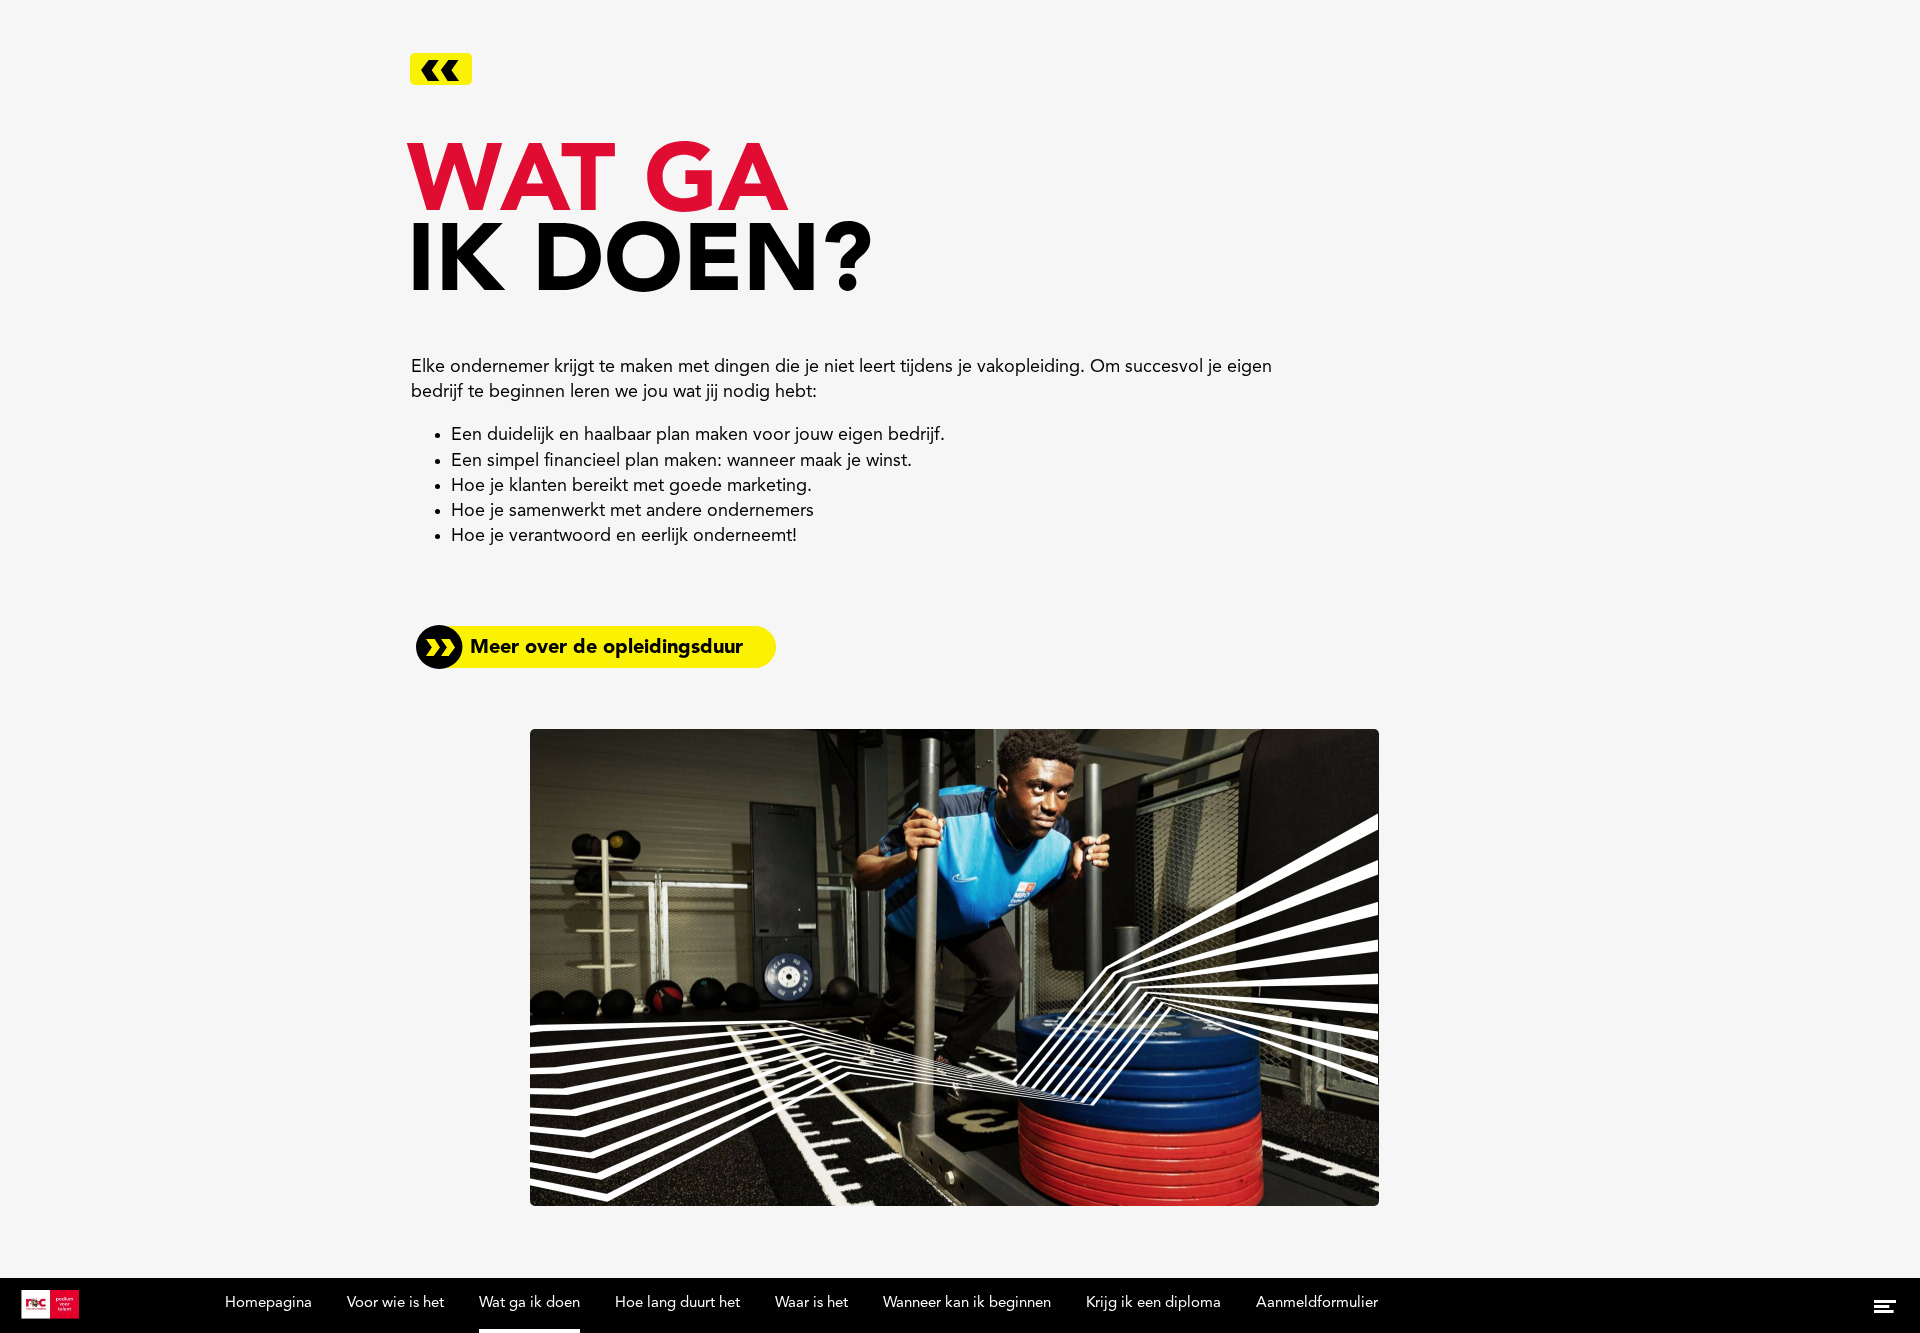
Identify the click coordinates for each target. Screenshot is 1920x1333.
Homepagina (268, 1303)
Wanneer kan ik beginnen (967, 1303)
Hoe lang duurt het (677, 1303)
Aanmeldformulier (1317, 1303)
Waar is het (811, 1303)
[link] (596, 647)
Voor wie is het (395, 1303)
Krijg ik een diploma (1153, 1303)
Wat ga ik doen (529, 1303)
